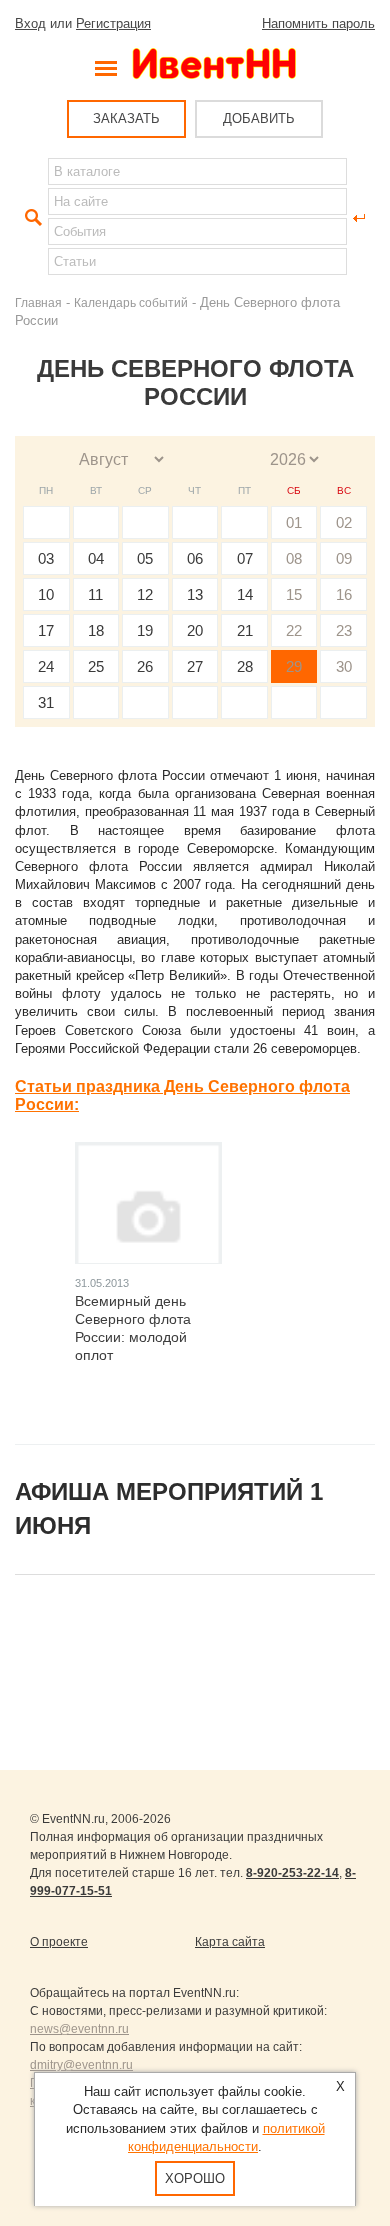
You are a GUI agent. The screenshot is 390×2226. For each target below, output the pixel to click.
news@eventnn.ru (79, 2029)
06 (195, 558)
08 (294, 558)
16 (344, 594)
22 (294, 630)
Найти (31, 218)
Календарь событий (131, 302)
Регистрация (113, 23)
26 (145, 666)
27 (195, 666)
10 (46, 594)
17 (46, 630)
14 (245, 594)
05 (145, 558)
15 (294, 594)
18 (96, 630)
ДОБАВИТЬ (259, 118)
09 (344, 558)
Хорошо (195, 2178)
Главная (38, 302)
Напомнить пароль (318, 23)
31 (46, 702)
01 (294, 522)
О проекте (59, 1942)
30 (344, 666)
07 (245, 558)
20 (195, 630)
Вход (30, 23)
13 (195, 594)
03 (46, 558)
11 (95, 594)
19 (145, 630)
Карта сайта (230, 1942)
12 (145, 594)
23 (344, 630)
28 (245, 666)
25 (96, 666)
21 (245, 630)
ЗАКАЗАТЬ (126, 118)
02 (344, 522)
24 (46, 666)
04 (96, 558)
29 (294, 666)
